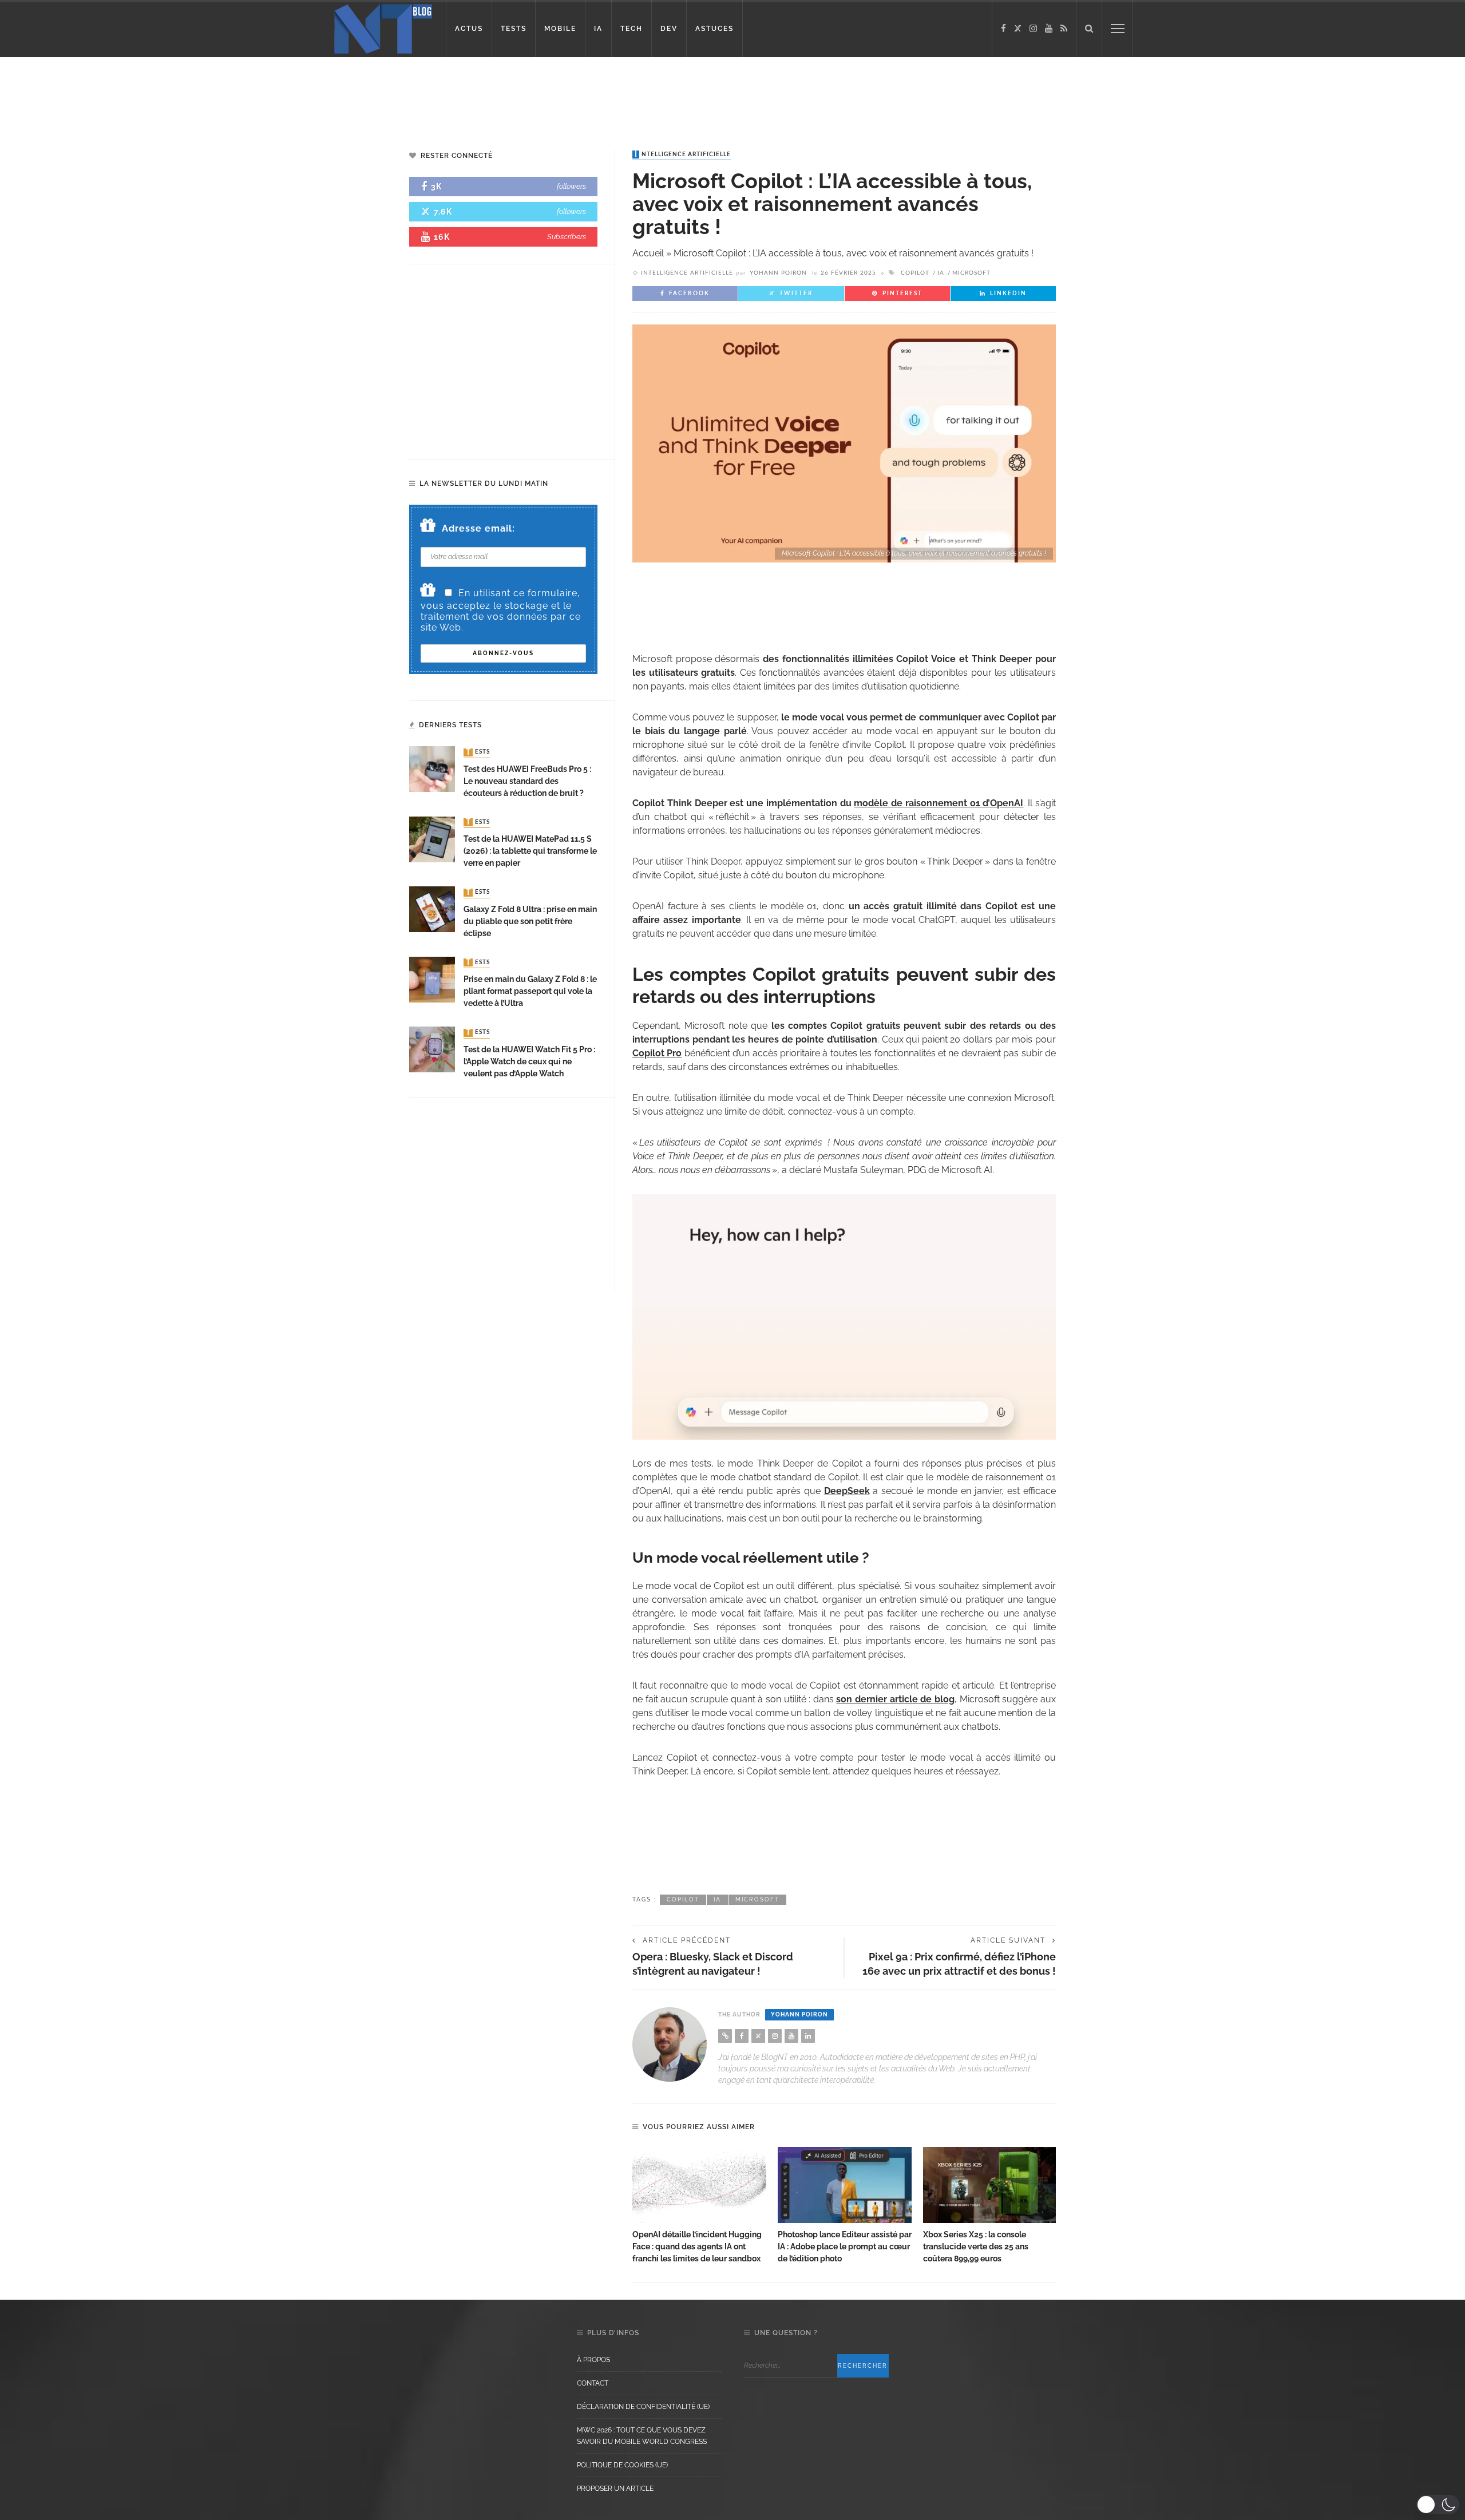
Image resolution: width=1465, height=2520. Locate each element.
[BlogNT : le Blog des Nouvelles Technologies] (383, 28)
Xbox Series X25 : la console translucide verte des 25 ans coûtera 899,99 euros (976, 2246)
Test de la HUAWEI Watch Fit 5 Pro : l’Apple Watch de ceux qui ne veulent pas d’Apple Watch (529, 1061)
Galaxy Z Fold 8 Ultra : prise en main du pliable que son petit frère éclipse (530, 921)
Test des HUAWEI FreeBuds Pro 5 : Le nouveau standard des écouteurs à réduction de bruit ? (527, 781)
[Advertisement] (220, 94)
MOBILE (560, 29)
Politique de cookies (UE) (622, 2465)
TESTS (514, 29)
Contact (593, 2383)
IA (598, 29)
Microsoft (971, 273)
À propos (593, 2360)
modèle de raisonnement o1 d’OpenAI (939, 803)
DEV (669, 29)
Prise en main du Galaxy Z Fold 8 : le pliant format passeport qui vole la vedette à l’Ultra (530, 991)
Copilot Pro (657, 1053)
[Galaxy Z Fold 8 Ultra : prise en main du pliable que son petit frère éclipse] (432, 908)
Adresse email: (478, 528)
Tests (478, 752)
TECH (631, 29)
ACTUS (469, 29)
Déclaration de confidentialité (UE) (643, 2407)
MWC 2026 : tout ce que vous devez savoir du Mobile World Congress (642, 2436)
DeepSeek (847, 1491)
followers (571, 186)
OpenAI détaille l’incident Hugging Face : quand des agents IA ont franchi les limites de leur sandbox (697, 2246)
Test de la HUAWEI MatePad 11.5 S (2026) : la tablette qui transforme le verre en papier (530, 851)
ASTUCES (714, 29)
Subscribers (567, 237)
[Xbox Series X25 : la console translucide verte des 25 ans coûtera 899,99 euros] (990, 2185)
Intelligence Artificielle (683, 154)
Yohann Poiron (778, 273)
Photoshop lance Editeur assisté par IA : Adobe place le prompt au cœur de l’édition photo (845, 2246)
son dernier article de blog (895, 1699)
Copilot (915, 273)
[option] (699, 2206)
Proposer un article (615, 2489)
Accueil (648, 253)
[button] (1438, 2505)
